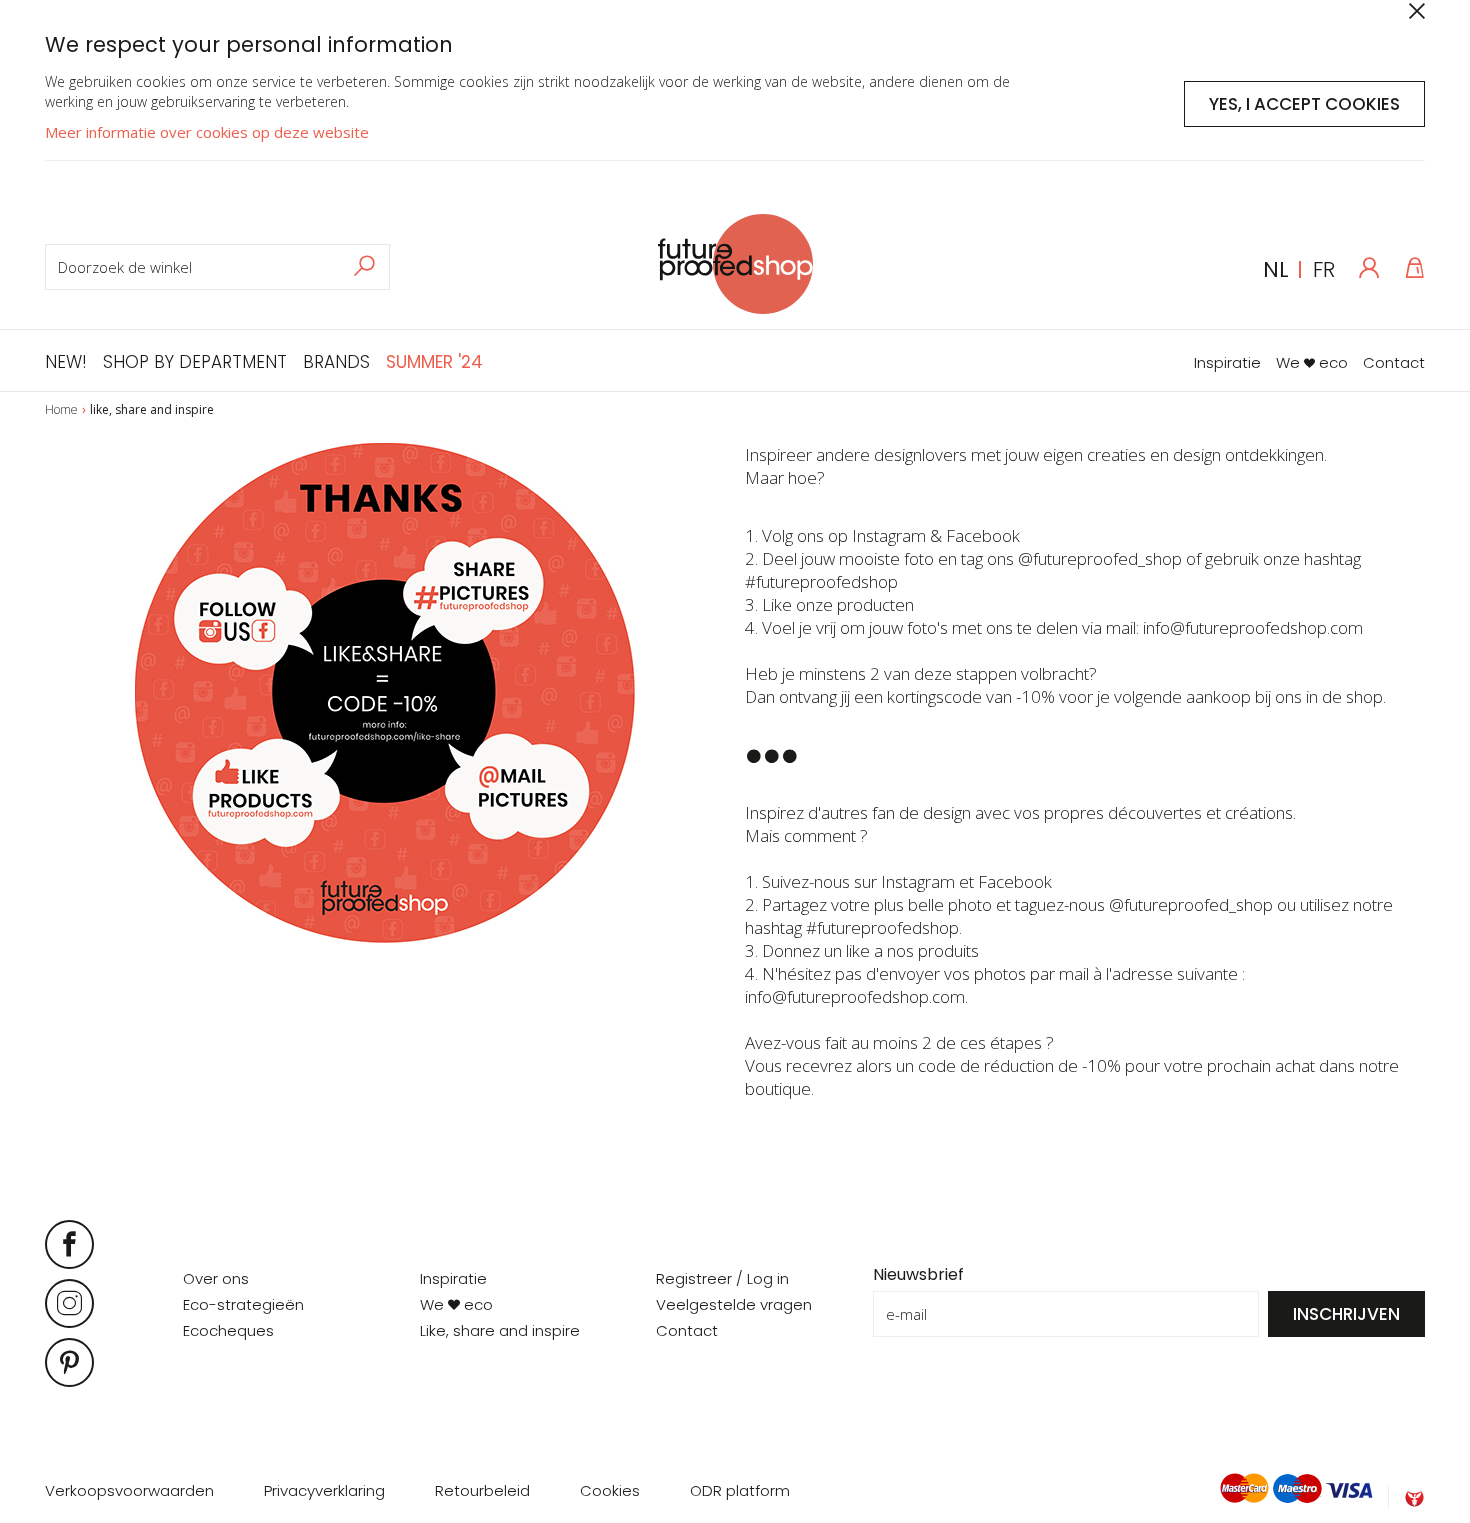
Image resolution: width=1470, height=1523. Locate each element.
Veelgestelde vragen (734, 1304)
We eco (1312, 362)
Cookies (610, 1490)
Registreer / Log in (722, 1278)
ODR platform (740, 1490)
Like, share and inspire (500, 1330)
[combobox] (217, 267)
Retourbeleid (482, 1490)
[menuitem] (70, 359)
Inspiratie (1227, 362)
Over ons (216, 1278)
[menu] (264, 359)
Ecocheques (228, 1330)
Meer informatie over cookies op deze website (207, 132)
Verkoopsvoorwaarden (129, 1490)
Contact (1394, 362)
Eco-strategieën (243, 1304)
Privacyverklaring (324, 1490)
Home (61, 409)
